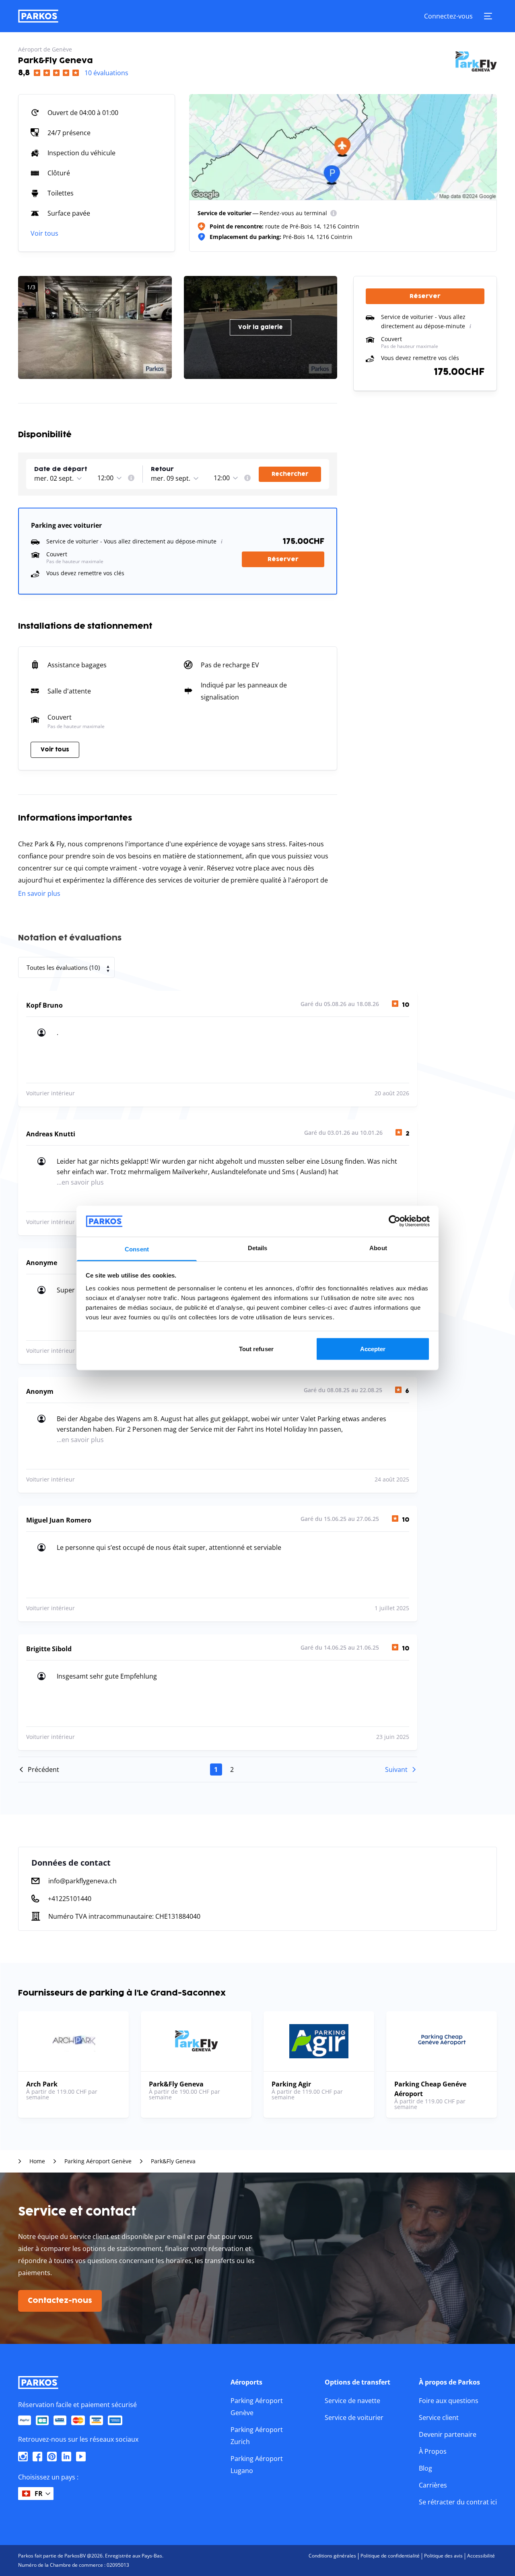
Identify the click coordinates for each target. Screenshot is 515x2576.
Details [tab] (258, 1248)
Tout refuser (256, 1349)
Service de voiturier (354, 2418)
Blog (425, 2468)
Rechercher (290, 474)
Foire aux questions (449, 2401)
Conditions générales (332, 2556)
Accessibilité (481, 2556)
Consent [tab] (137, 1249)
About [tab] (378, 1248)
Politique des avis (443, 2556)
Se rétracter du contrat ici (458, 2502)
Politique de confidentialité (390, 2556)
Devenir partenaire (448, 2434)
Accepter (373, 1349)
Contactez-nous (60, 2301)
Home (37, 2161)
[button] (65, 470)
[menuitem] (334, 213)
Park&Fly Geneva (173, 2161)
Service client (439, 2418)
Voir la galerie (261, 327)
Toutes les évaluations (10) (63, 967)
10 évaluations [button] (106, 73)
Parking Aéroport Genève (98, 2161)
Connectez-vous (448, 16)
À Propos (433, 2451)
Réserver (283, 559)
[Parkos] (38, 16)
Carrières (433, 2485)
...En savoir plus (80, 1182)
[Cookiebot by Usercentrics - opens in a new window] (394, 1221)
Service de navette (352, 2401)
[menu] (334, 213)
